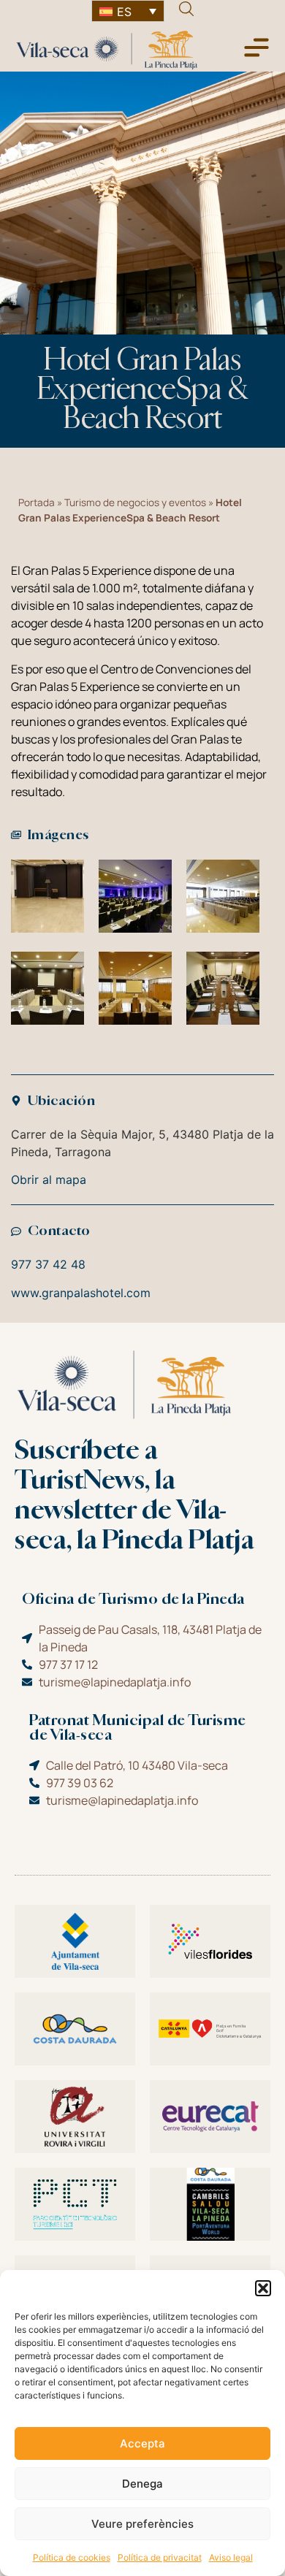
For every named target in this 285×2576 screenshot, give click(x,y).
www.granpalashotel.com (81, 1293)
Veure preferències (142, 2524)
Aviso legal (231, 2557)
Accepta (142, 2443)
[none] (128, 11)
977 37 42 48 (48, 1264)
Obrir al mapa (49, 1180)
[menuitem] (128, 11)
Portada (37, 502)
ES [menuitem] (124, 12)
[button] (263, 2288)
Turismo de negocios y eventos (135, 502)
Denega (142, 2484)
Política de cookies (72, 2557)
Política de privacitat (160, 2557)
